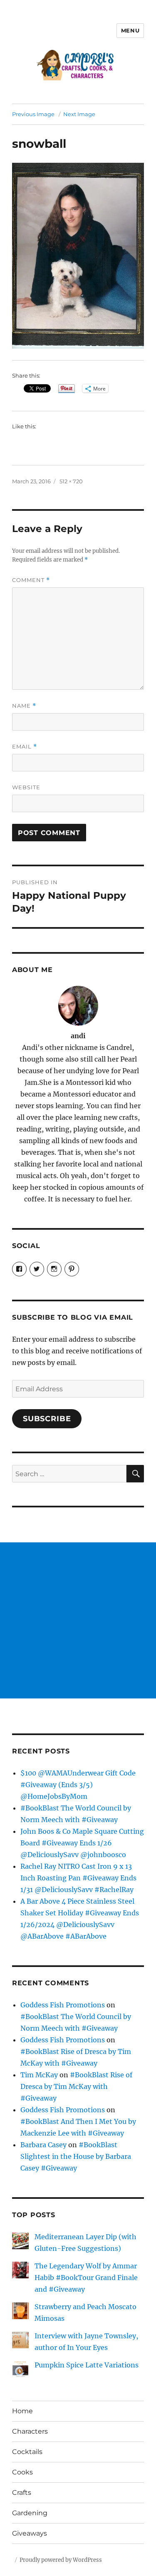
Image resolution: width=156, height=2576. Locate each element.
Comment (31, 580)
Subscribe (47, 1419)
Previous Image (33, 114)
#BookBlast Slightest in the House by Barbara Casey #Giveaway (76, 2156)
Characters (30, 2431)
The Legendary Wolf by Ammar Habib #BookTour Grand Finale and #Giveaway (86, 2278)
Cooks (22, 2472)
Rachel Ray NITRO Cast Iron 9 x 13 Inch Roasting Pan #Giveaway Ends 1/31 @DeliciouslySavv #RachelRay (78, 1878)
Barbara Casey (43, 2145)
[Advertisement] (78, 1620)
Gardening (30, 2513)
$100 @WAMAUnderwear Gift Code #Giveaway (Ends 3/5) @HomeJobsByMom (78, 1785)
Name (24, 706)
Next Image (79, 114)
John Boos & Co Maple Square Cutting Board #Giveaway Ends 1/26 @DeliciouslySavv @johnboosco (82, 1843)
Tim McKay (39, 2075)
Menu (130, 30)
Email (25, 747)
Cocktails (27, 2452)
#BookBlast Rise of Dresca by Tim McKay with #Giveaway (76, 2086)
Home (22, 2411)
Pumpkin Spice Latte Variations (87, 2365)
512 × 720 (71, 481)
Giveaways (30, 2533)
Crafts (22, 2493)
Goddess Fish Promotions (63, 2005)
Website (26, 787)
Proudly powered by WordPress (61, 2560)
